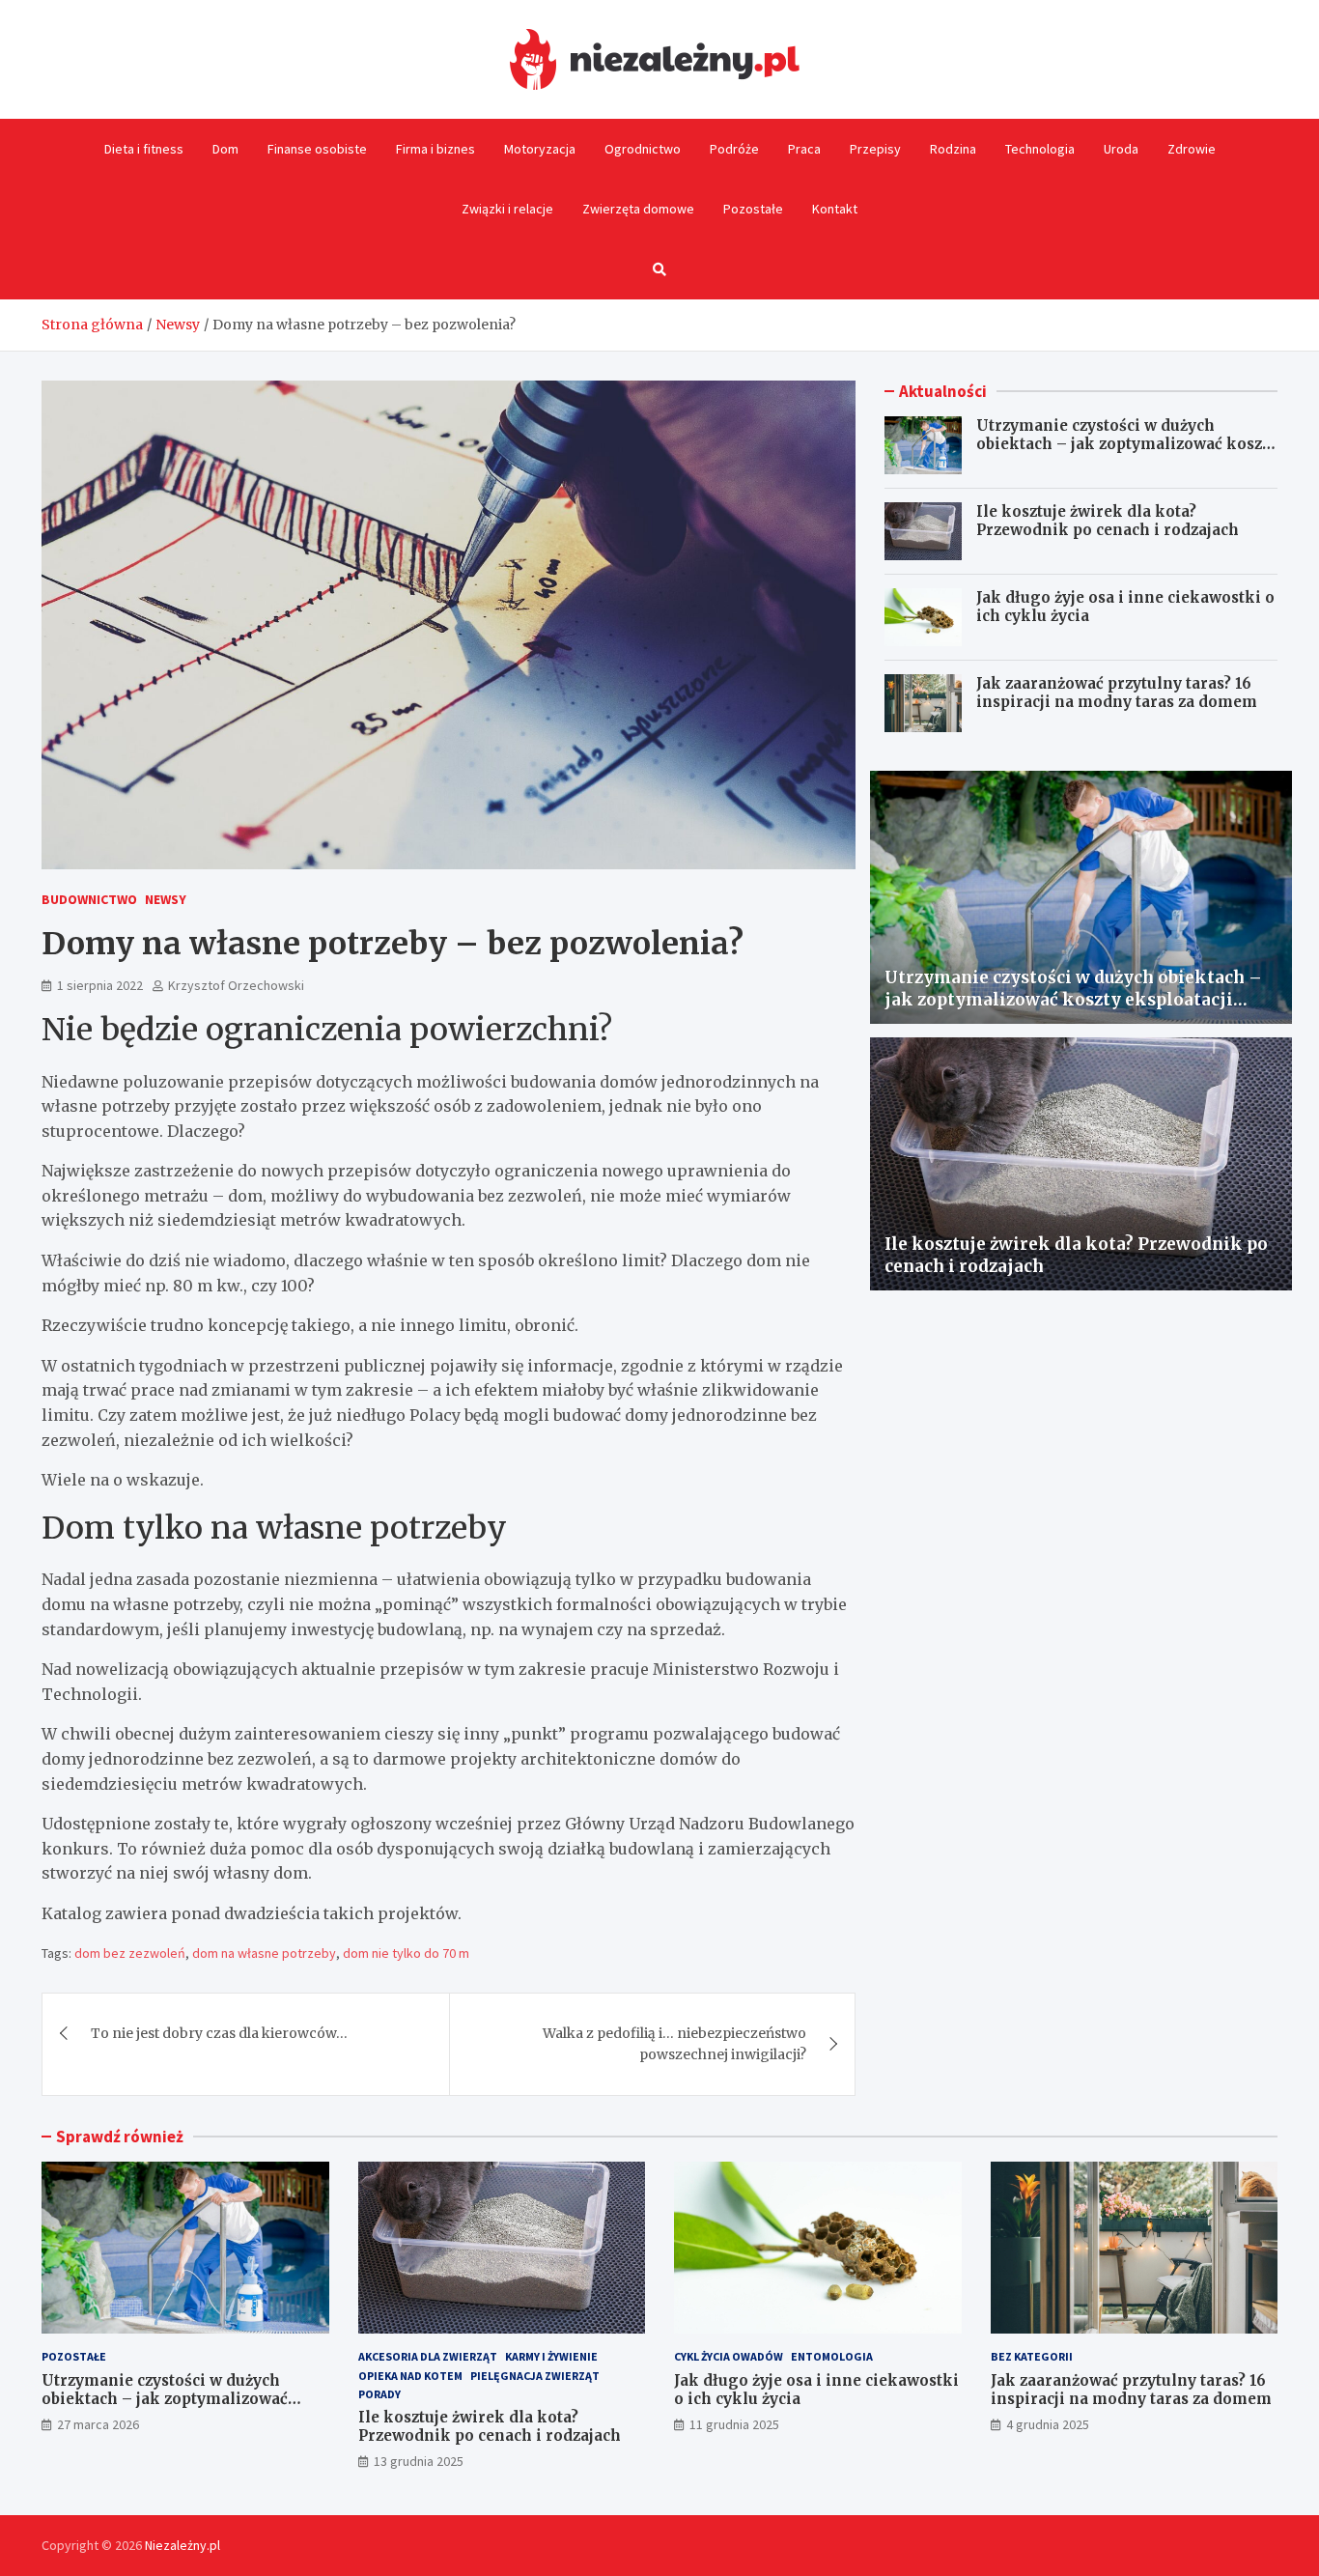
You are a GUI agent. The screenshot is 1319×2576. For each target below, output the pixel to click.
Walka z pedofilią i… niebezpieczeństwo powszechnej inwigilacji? (674, 2044)
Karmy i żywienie (551, 2356)
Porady (379, 2394)
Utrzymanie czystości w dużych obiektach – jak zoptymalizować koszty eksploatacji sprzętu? (1126, 444)
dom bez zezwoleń (130, 1953)
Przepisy (875, 149)
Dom (225, 149)
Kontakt (835, 209)
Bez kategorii (1032, 2356)
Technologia (1040, 149)
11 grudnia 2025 (734, 2424)
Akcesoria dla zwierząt (428, 2356)
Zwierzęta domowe (638, 209)
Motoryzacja (540, 149)
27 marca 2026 (98, 2424)
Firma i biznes (435, 149)
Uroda (1121, 149)
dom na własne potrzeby (264, 1953)
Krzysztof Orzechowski (236, 985)
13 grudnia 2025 (419, 2461)
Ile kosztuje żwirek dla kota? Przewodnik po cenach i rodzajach (1108, 521)
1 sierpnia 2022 (100, 985)
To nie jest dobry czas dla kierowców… (219, 2033)
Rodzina (953, 149)
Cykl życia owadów (729, 2356)
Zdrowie (1192, 149)
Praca (804, 149)
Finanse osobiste (317, 149)
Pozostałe (753, 209)
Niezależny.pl (182, 2545)
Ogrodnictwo (643, 149)
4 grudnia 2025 (1048, 2424)
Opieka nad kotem (410, 2376)
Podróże (734, 149)
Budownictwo (89, 899)
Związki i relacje (507, 209)
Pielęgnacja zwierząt (535, 2376)
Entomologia (832, 2356)
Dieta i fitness (144, 149)
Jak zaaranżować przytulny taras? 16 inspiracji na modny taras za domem (1117, 693)
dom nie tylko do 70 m (406, 1953)
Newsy (166, 899)
